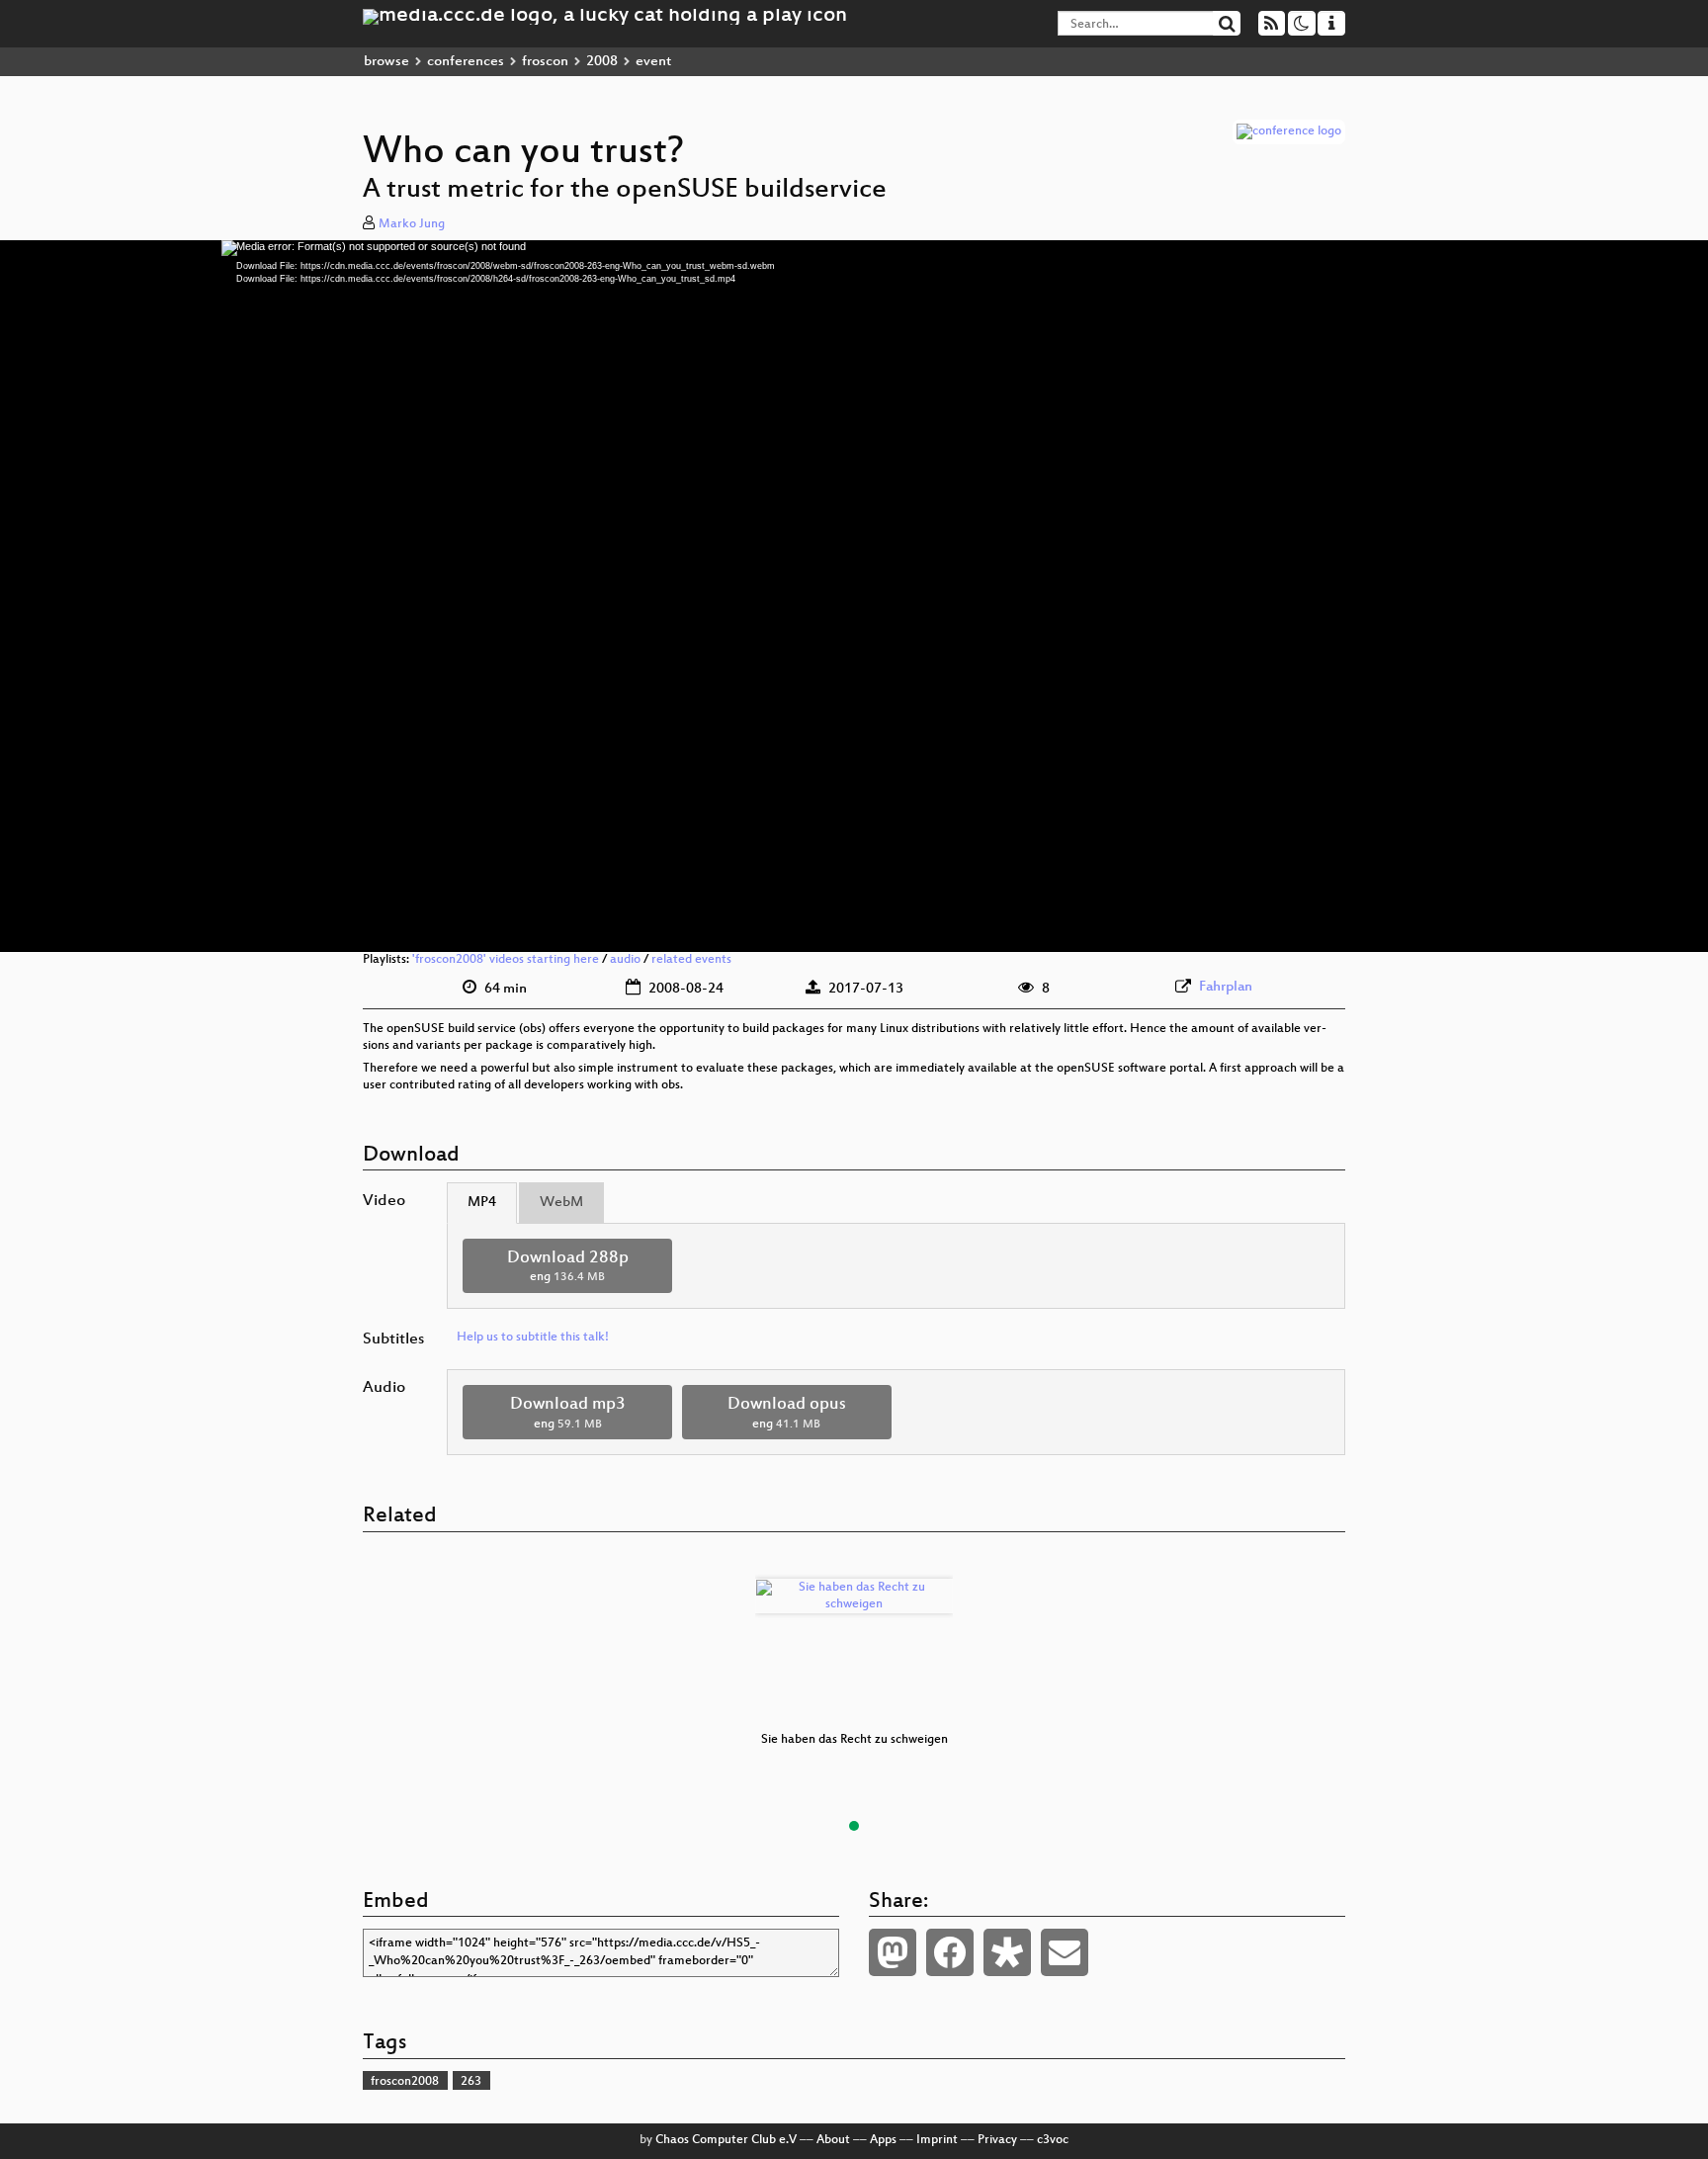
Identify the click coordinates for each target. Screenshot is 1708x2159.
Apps (883, 2140)
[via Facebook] (950, 1952)
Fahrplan (1226, 987)
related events (691, 960)
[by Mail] (1065, 1952)
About (833, 2140)
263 (471, 2082)
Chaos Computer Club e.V (726, 2140)
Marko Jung (412, 224)
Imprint (937, 2140)
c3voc (1053, 2140)
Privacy (997, 2140)
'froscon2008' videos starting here (506, 960)
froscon (545, 62)
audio (625, 960)
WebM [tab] (561, 1203)
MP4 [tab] (482, 1203)
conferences (466, 62)
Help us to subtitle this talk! (533, 1338)
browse (386, 62)
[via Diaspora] (1007, 1952)
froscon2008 (405, 2082)
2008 (602, 62)
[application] (854, 596)
